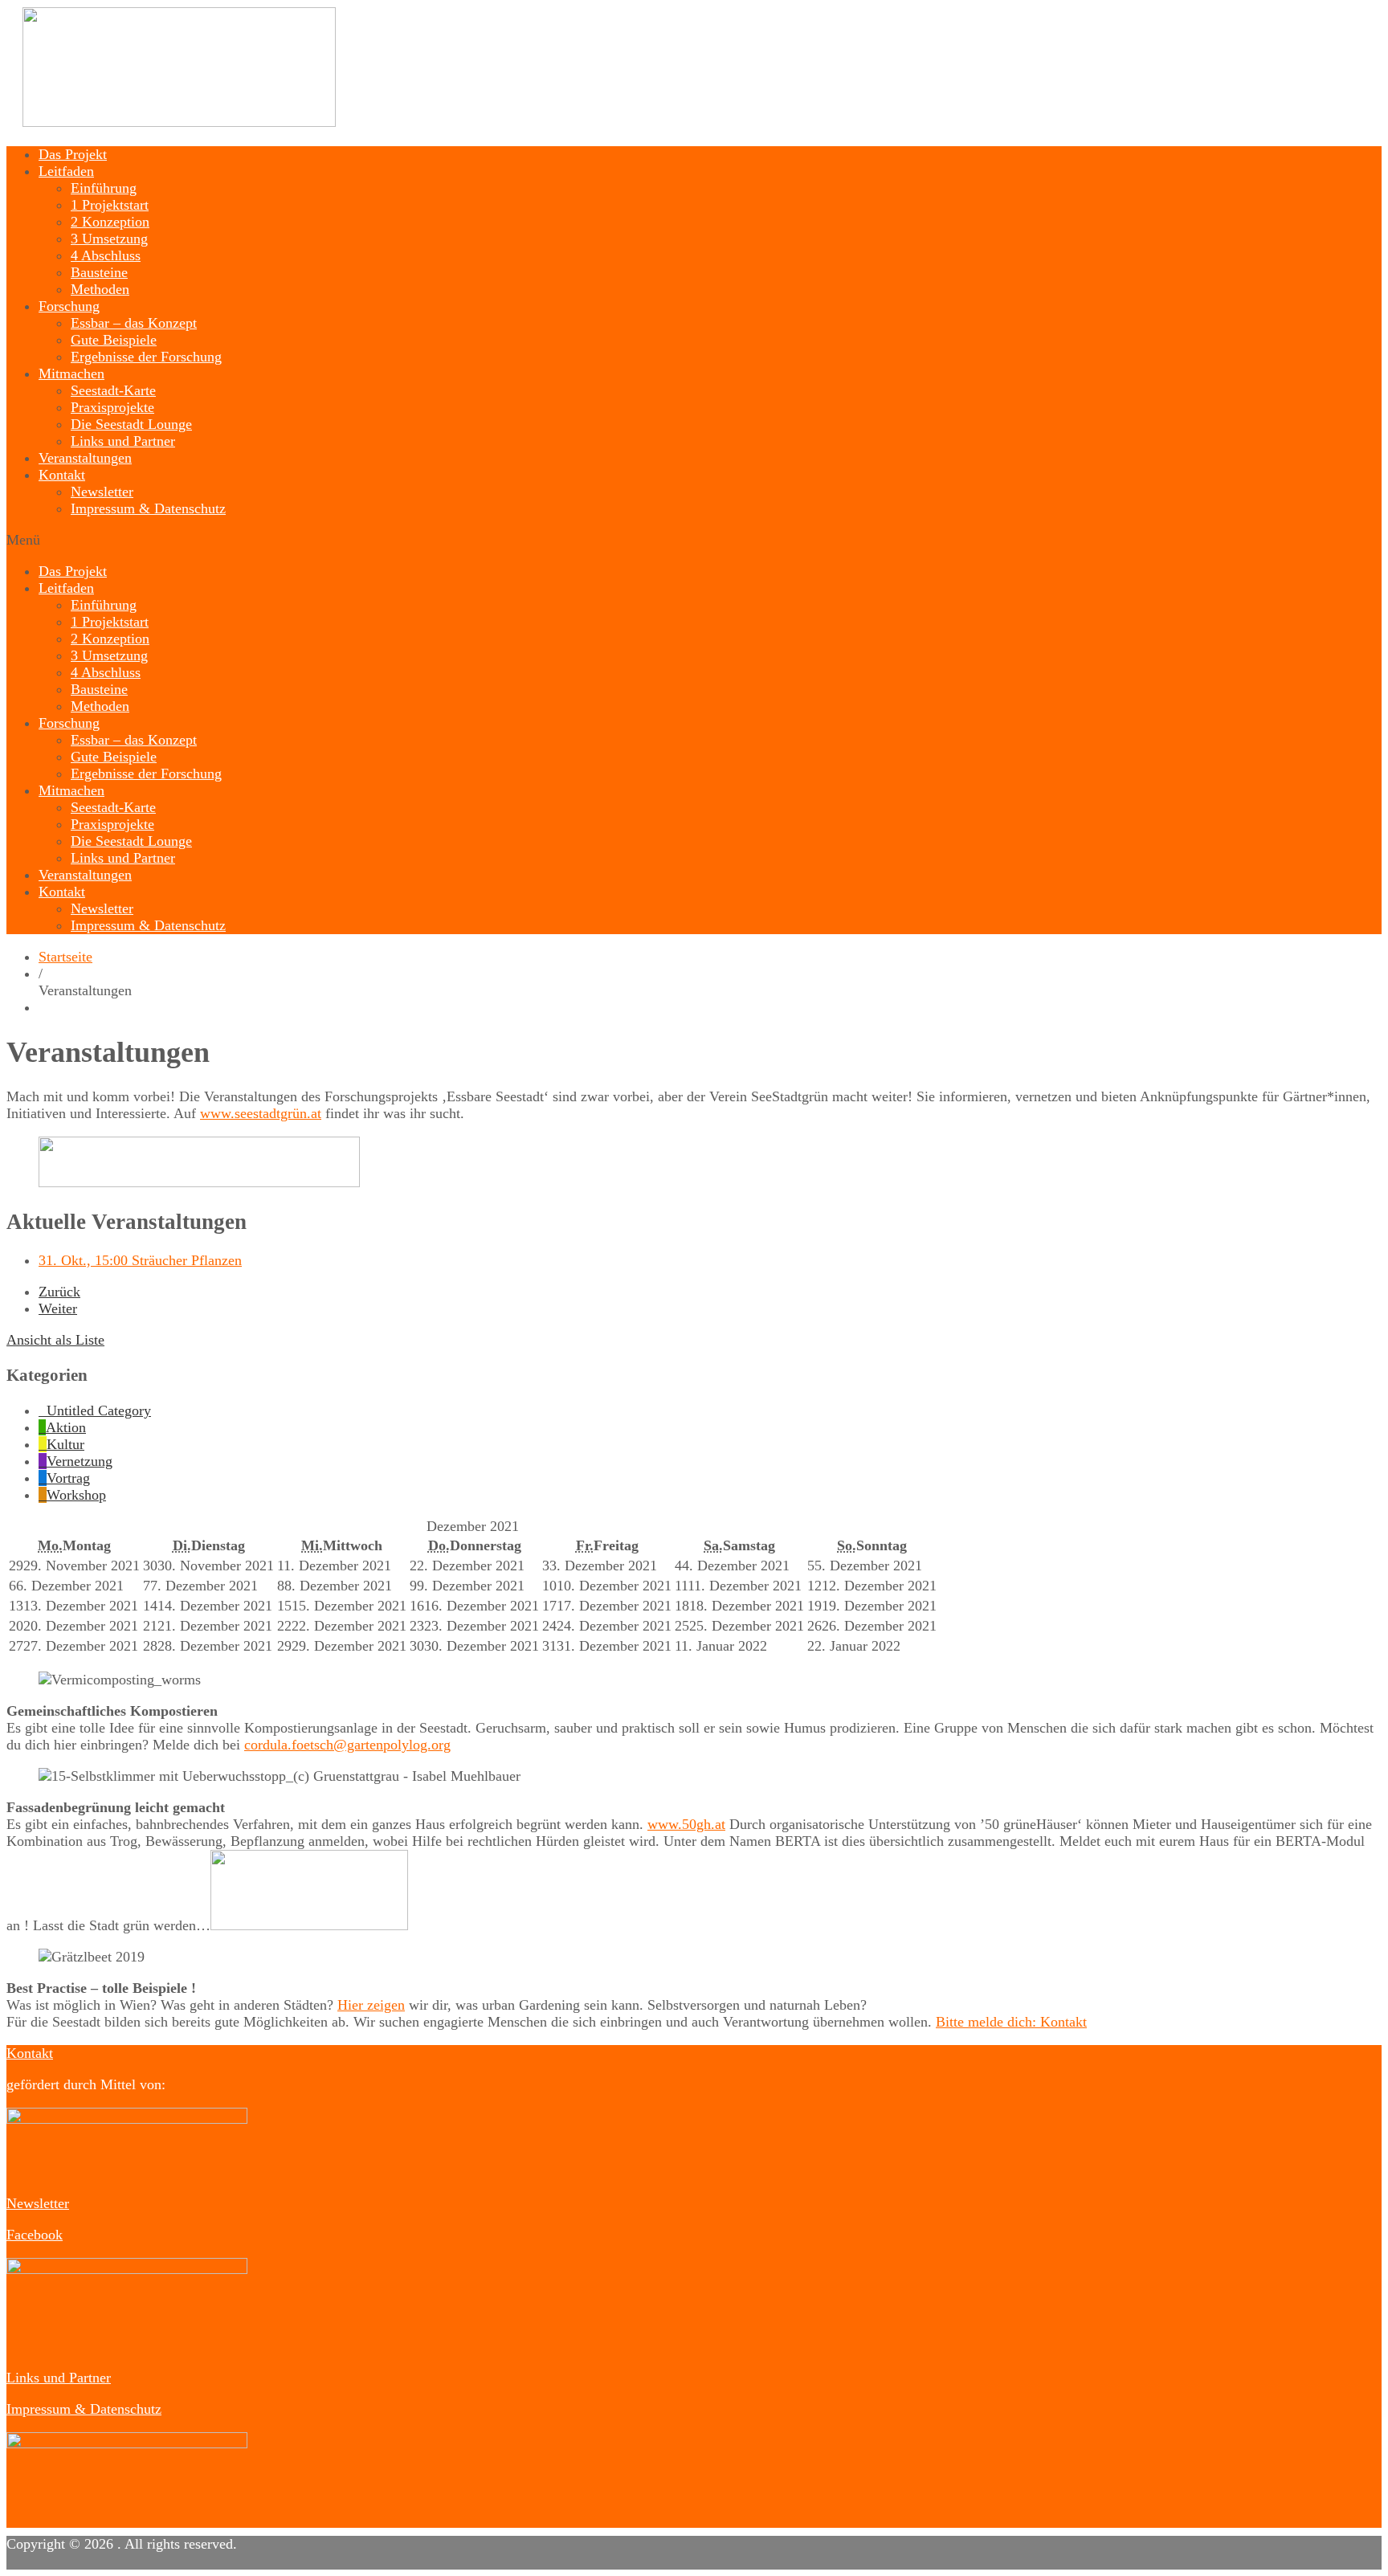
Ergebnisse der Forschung (146, 357)
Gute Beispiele (114, 340)
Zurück (59, 1292)
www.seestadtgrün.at (261, 1113)
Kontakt (62, 475)
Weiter (58, 1308)
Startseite (65, 957)
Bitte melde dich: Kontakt (1011, 2022)
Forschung (69, 306)
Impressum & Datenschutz (148, 508)
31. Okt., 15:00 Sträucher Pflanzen (140, 1260)
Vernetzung (80, 1461)
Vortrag (68, 1478)
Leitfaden (66, 171)
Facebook (35, 2235)
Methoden (100, 289)
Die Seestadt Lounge (131, 424)
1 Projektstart (110, 205)
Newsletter (102, 492)
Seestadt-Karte (113, 390)
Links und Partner (123, 441)
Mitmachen (71, 374)
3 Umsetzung (109, 239)
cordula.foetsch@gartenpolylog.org (347, 1745)
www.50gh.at (686, 1824)
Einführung (104, 188)
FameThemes (122, 2561)
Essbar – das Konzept (134, 323)
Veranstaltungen (85, 458)
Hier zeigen (371, 2005)
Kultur (65, 1444)
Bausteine (99, 272)
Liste (55, 1340)
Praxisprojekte (112, 407)
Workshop (76, 1495)
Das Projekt (73, 154)
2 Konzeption (110, 222)
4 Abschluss (106, 255)
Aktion (66, 1427)
